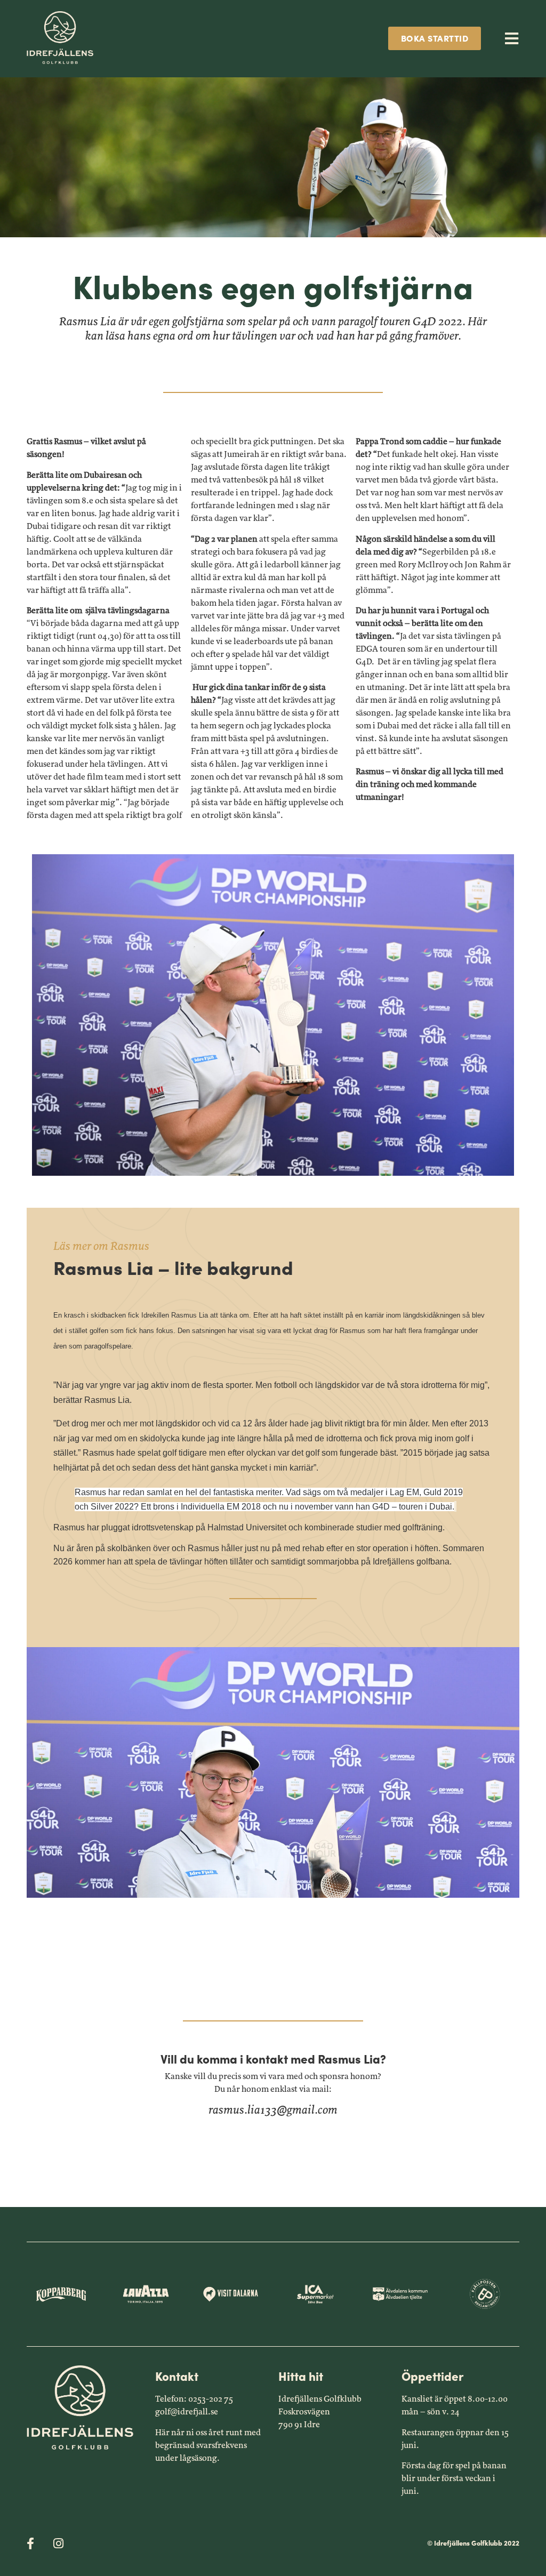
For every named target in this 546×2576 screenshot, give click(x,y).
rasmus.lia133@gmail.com (273, 2110)
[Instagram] (58, 2543)
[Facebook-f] (30, 2543)
